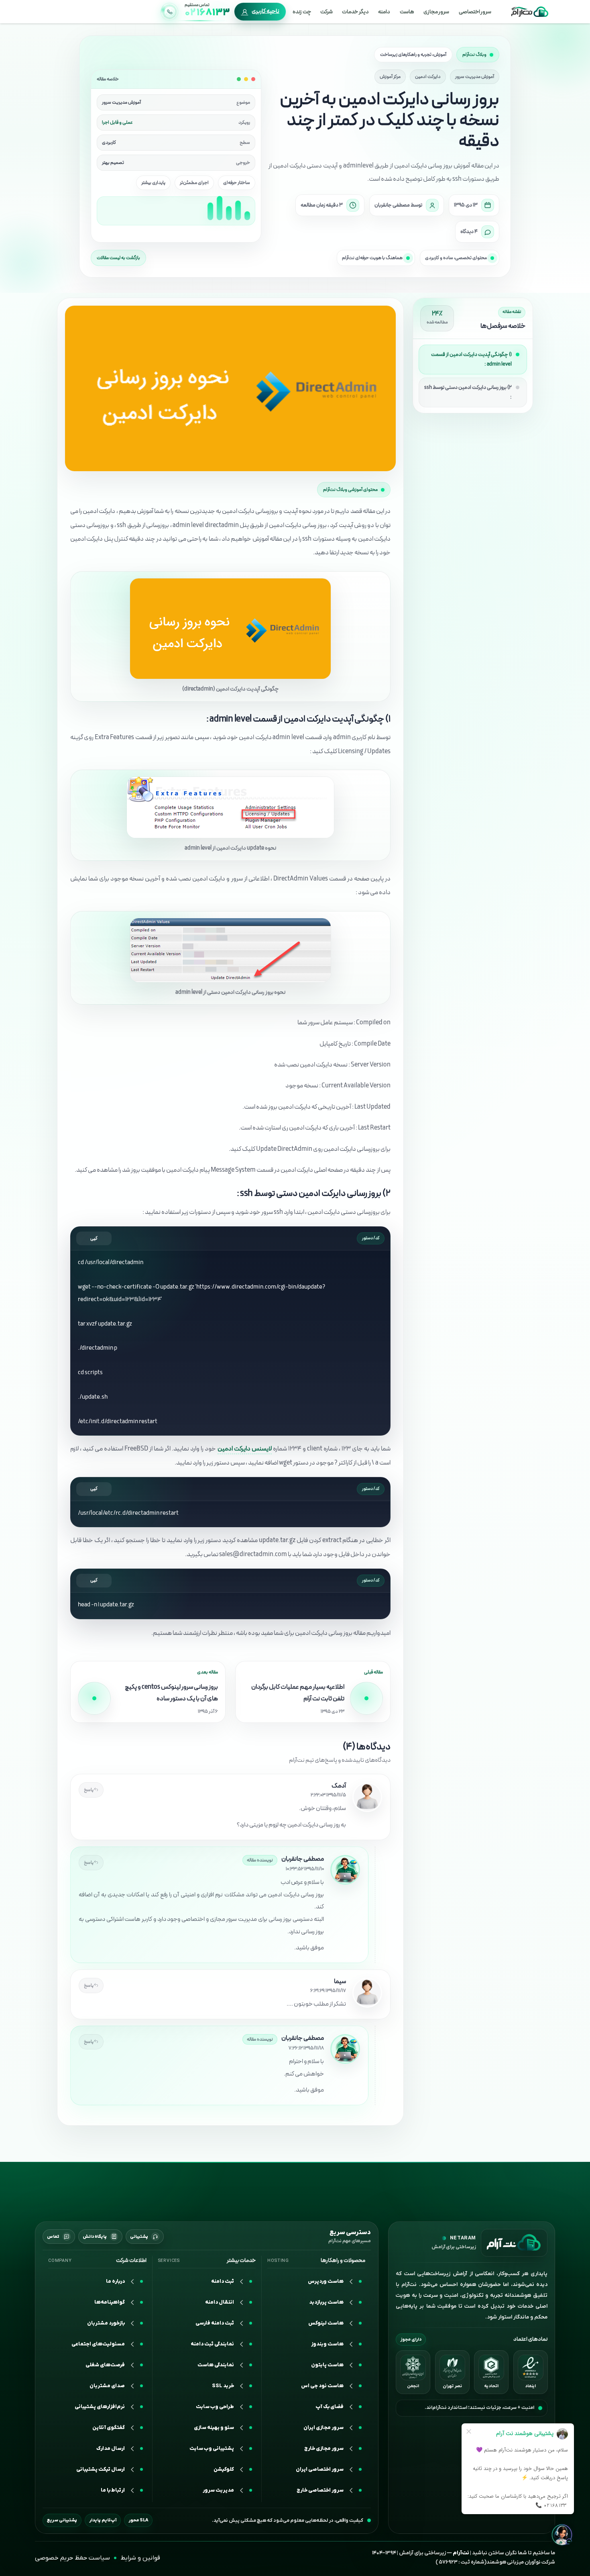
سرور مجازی (436, 12)
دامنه (384, 12)
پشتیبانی (139, 2236)
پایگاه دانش (95, 2236)
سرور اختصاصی (475, 12)
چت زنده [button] (302, 12)
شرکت (327, 12)
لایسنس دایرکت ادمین (245, 1449)
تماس (53, 2236)
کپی (94, 1238)
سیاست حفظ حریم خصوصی (72, 2558)
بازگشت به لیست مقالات (118, 258)
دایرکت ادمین (428, 77)
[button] (97, 2428)
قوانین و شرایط (140, 2558)
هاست (407, 12)
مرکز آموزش (390, 77)
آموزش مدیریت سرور (475, 77)
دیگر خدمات (355, 12)
